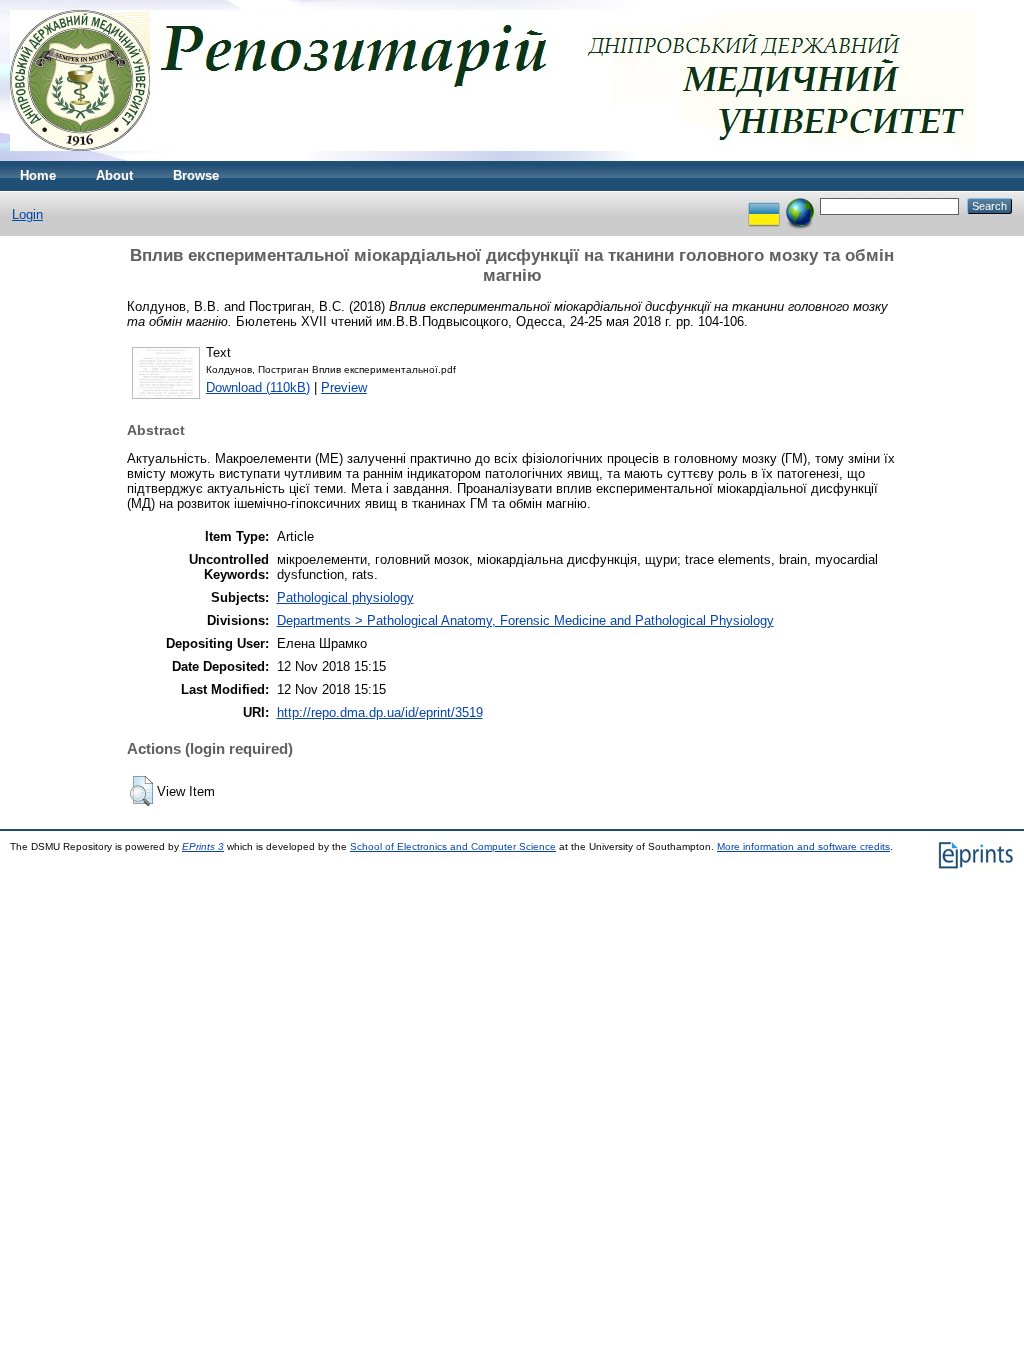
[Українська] (764, 205)
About (114, 175)
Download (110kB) (258, 387)
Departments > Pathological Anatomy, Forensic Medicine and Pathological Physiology (525, 620)
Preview (344, 387)
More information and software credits (803, 846)
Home (38, 175)
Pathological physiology (345, 597)
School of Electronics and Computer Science (453, 846)
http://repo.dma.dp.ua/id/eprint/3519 (380, 712)
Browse (196, 175)
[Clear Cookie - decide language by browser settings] (800, 205)
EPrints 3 (203, 846)
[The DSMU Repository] (493, 156)
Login (27, 214)
